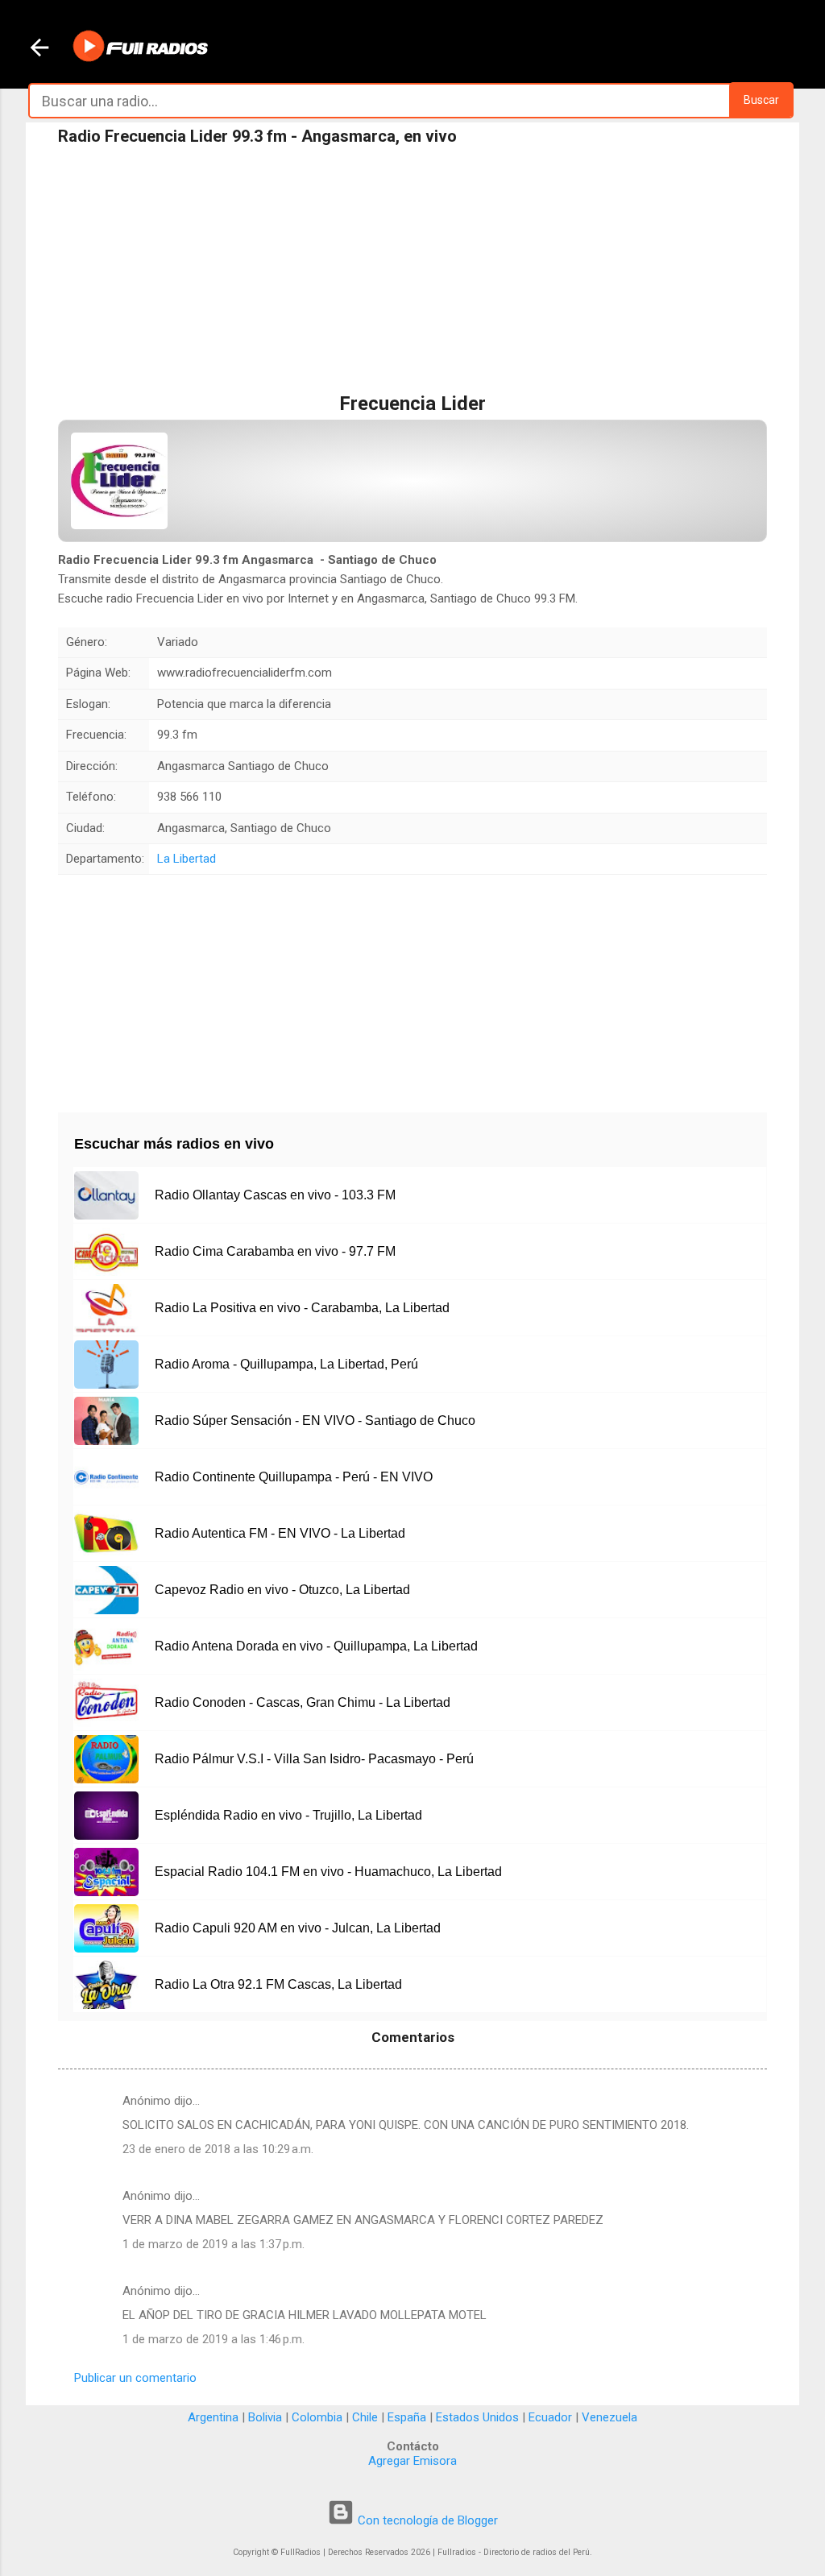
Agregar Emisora (412, 2461)
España (407, 2417)
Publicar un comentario (135, 2378)
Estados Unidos (477, 2417)
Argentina (213, 2417)
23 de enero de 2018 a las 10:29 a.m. (218, 2149)
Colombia (317, 2417)
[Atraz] (39, 49)
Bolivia (265, 2417)
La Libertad (187, 859)
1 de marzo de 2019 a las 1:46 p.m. (214, 2339)
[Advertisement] (412, 273)
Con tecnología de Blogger (426, 2520)
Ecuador (550, 2417)
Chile (365, 2417)
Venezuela (609, 2417)
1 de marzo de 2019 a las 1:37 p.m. (214, 2244)
